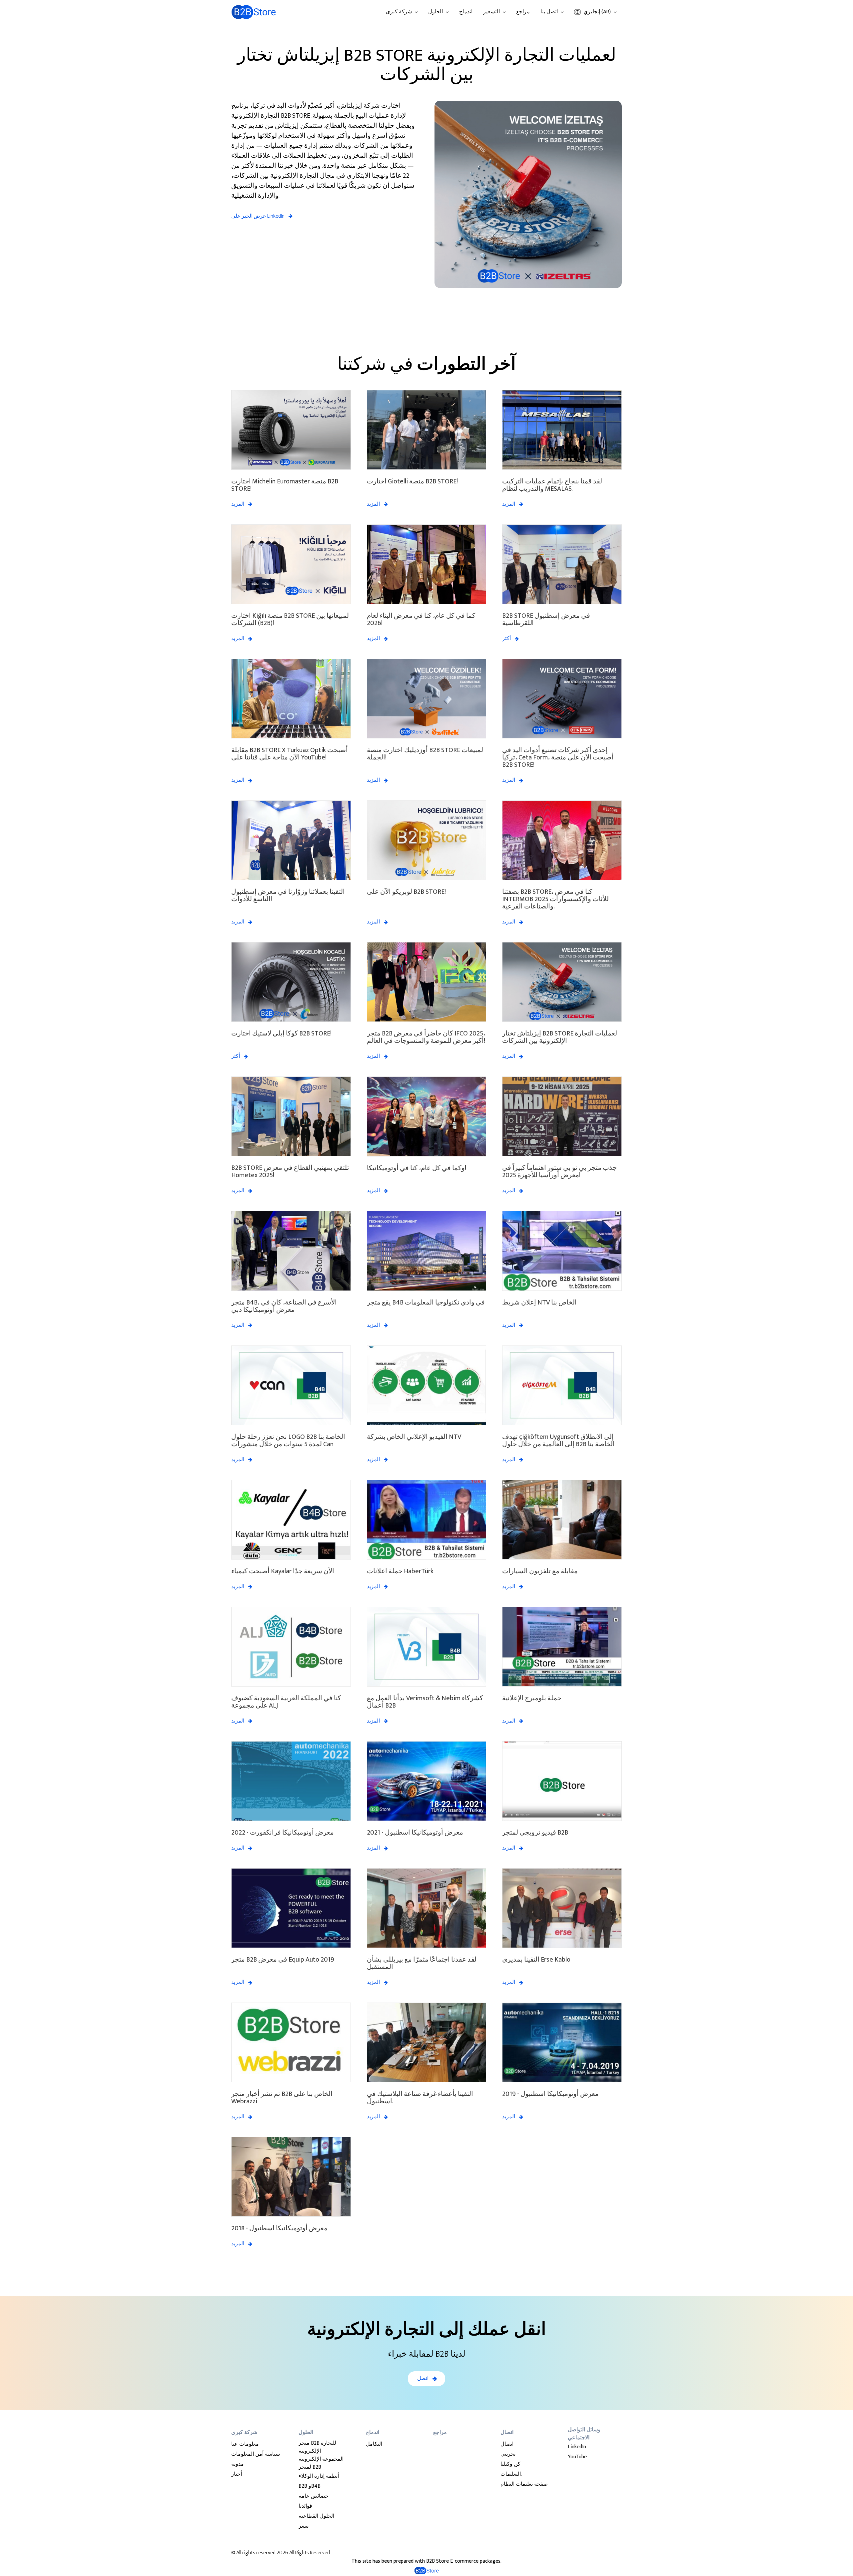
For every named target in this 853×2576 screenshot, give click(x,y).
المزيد (238, 504)
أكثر (506, 639)
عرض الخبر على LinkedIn (258, 216)
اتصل (423, 2378)
